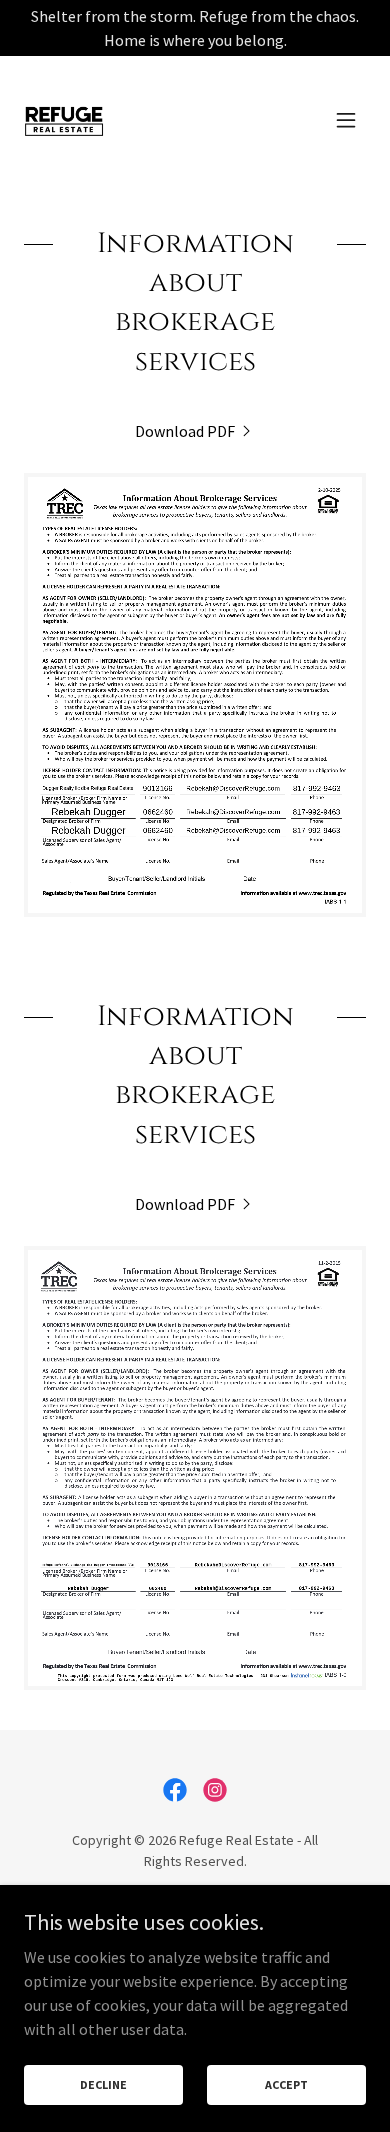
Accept (286, 2084)
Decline (103, 2084)
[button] (346, 120)
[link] (64, 120)
